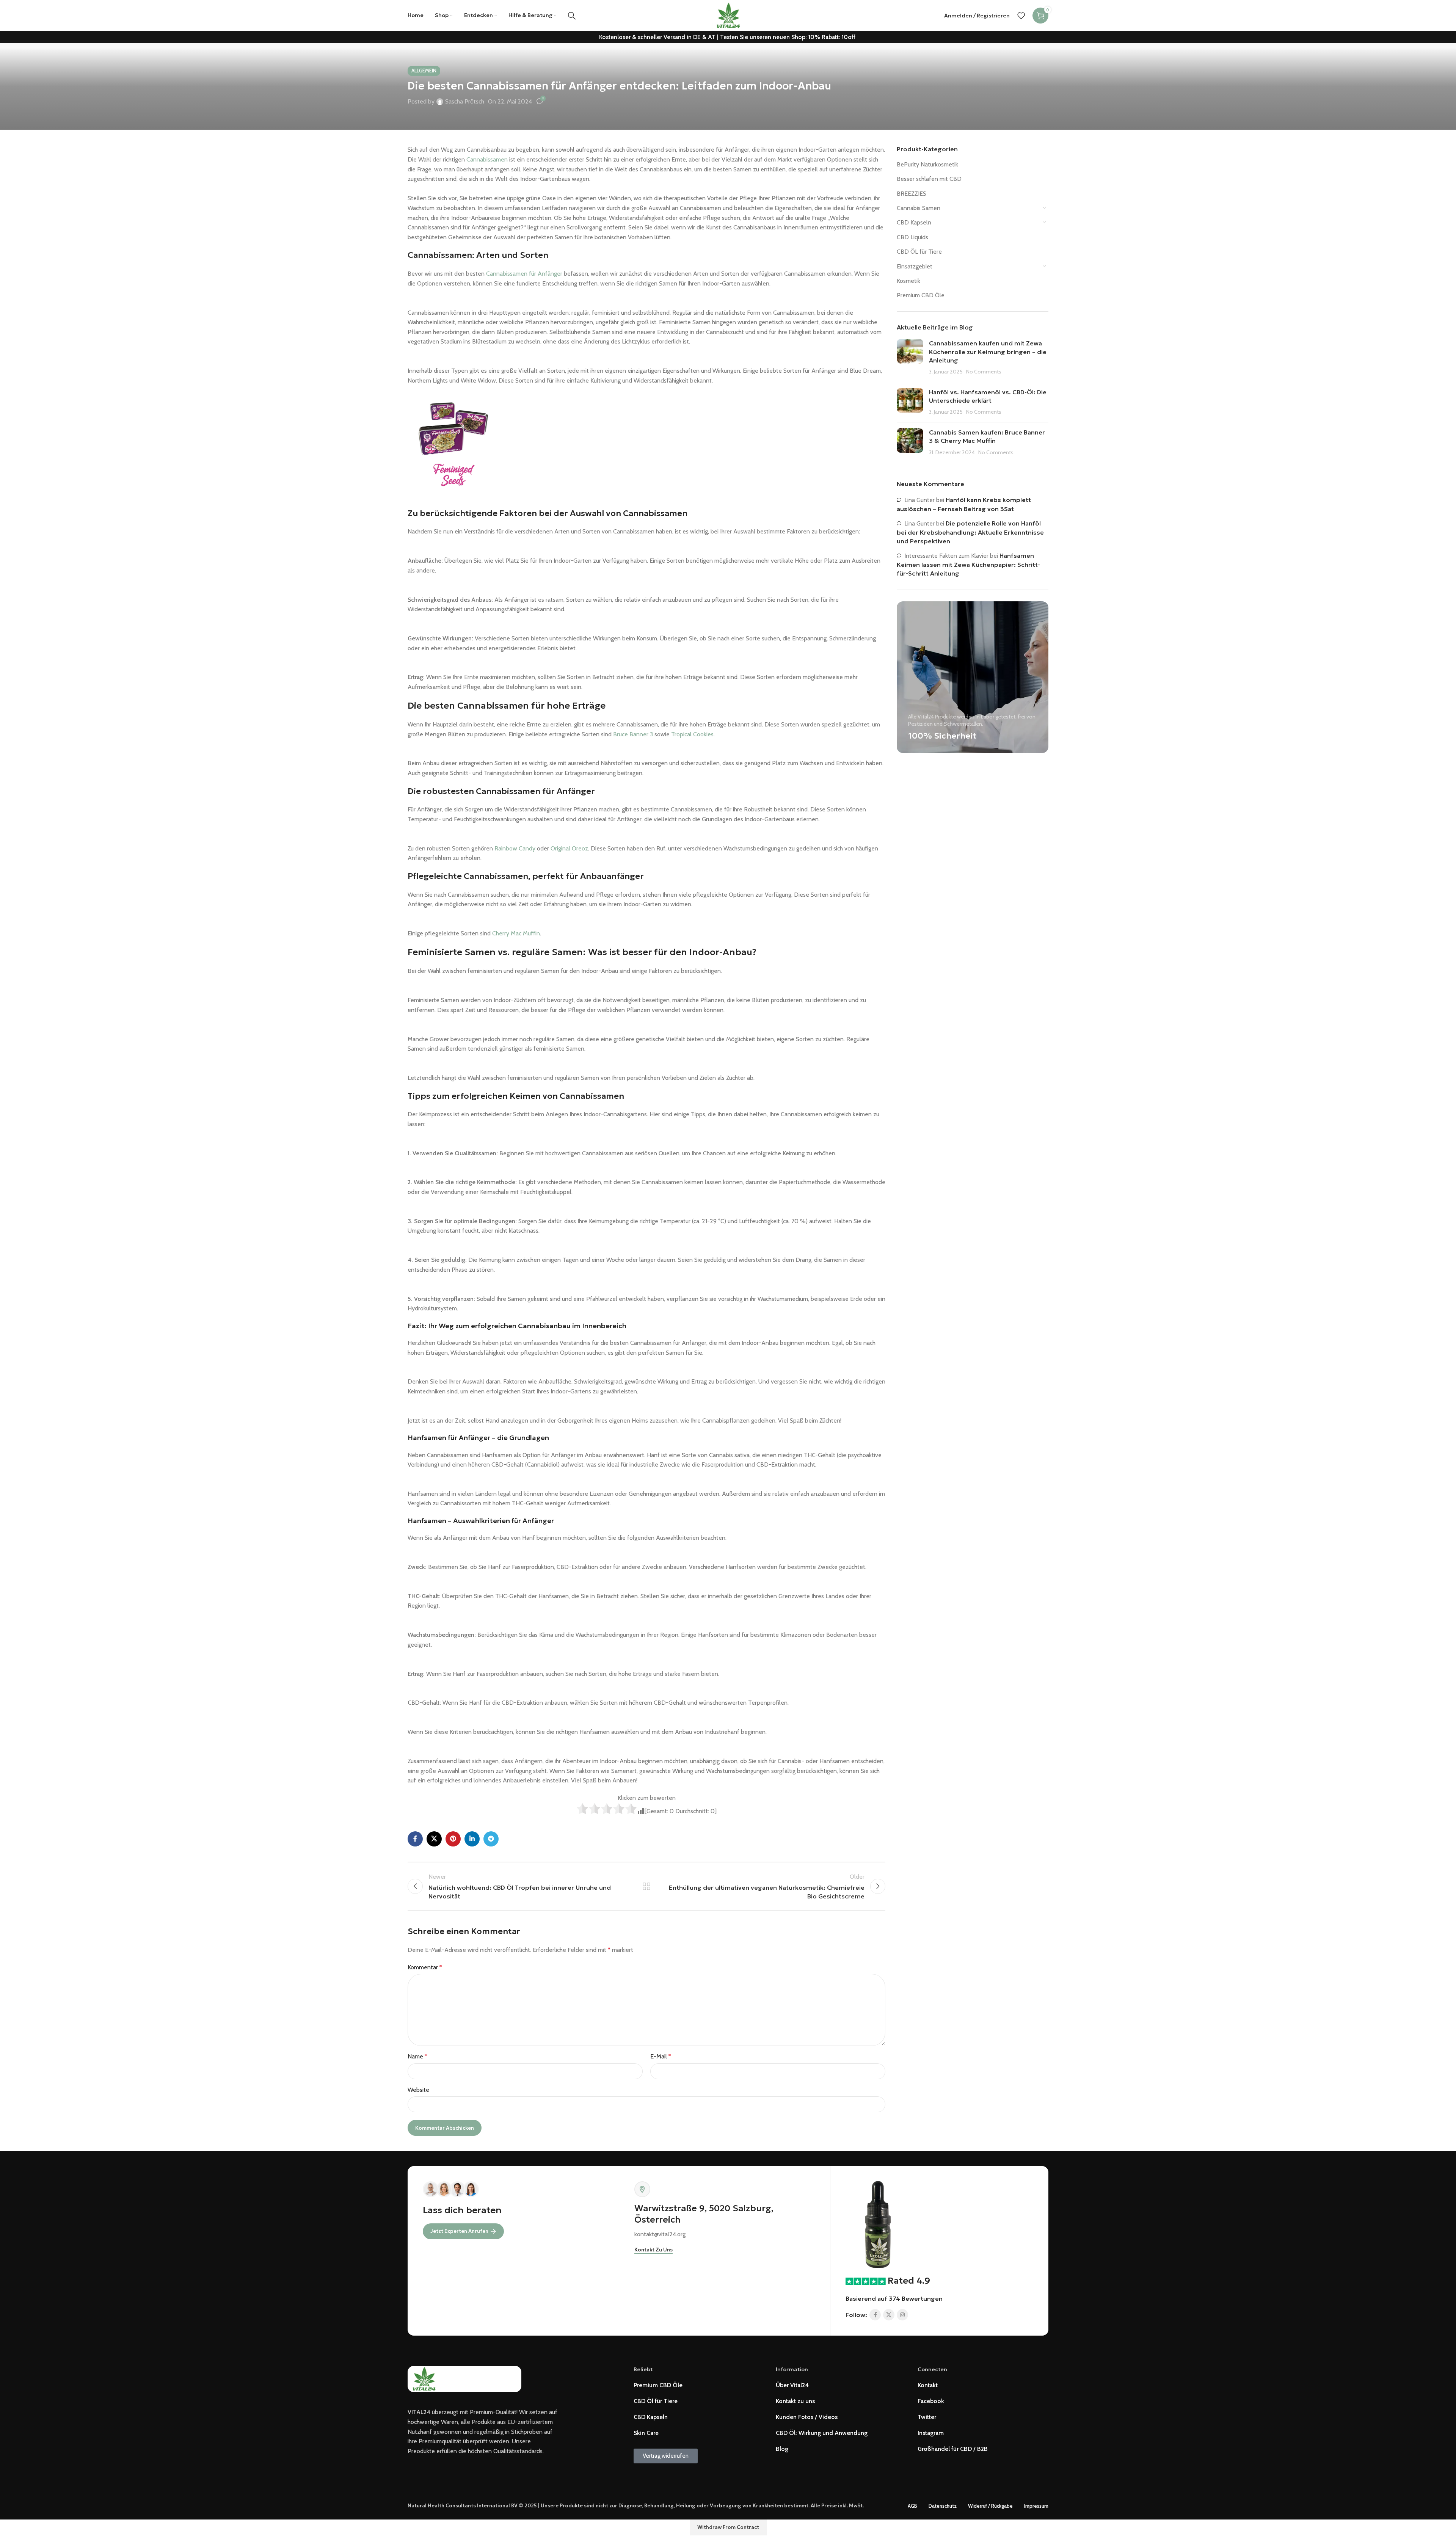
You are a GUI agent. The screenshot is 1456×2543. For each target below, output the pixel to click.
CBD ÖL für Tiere (919, 252)
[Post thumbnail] (910, 358)
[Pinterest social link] (453, 1839)
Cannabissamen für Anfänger (524, 274)
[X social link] (434, 1839)
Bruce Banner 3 (633, 734)
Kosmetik (908, 281)
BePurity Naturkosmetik (927, 164)
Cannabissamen (487, 159)
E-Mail (661, 2056)
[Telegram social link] (491, 1839)
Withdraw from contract (728, 2527)
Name (417, 2056)
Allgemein (424, 71)
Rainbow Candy (515, 848)
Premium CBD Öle (921, 295)
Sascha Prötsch (465, 101)
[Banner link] (973, 677)
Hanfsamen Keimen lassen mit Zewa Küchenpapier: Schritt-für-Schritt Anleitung (968, 564)
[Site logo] (728, 15)
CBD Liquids (912, 237)
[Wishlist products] (1021, 16)
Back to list (647, 1886)
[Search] (572, 16)
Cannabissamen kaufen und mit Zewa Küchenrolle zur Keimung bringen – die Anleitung (988, 352)
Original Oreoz (569, 848)
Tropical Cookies (692, 734)
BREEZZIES (912, 194)
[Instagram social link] (902, 2315)
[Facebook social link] (415, 1839)
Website (418, 2090)
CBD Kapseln (914, 222)
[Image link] (878, 2224)
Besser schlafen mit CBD (929, 179)
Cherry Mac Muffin (516, 933)
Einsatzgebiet (915, 266)
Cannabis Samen (919, 208)
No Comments (984, 372)
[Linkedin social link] (472, 1839)
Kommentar (425, 1967)
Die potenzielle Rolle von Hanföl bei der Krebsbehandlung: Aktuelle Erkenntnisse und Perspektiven (970, 532)
